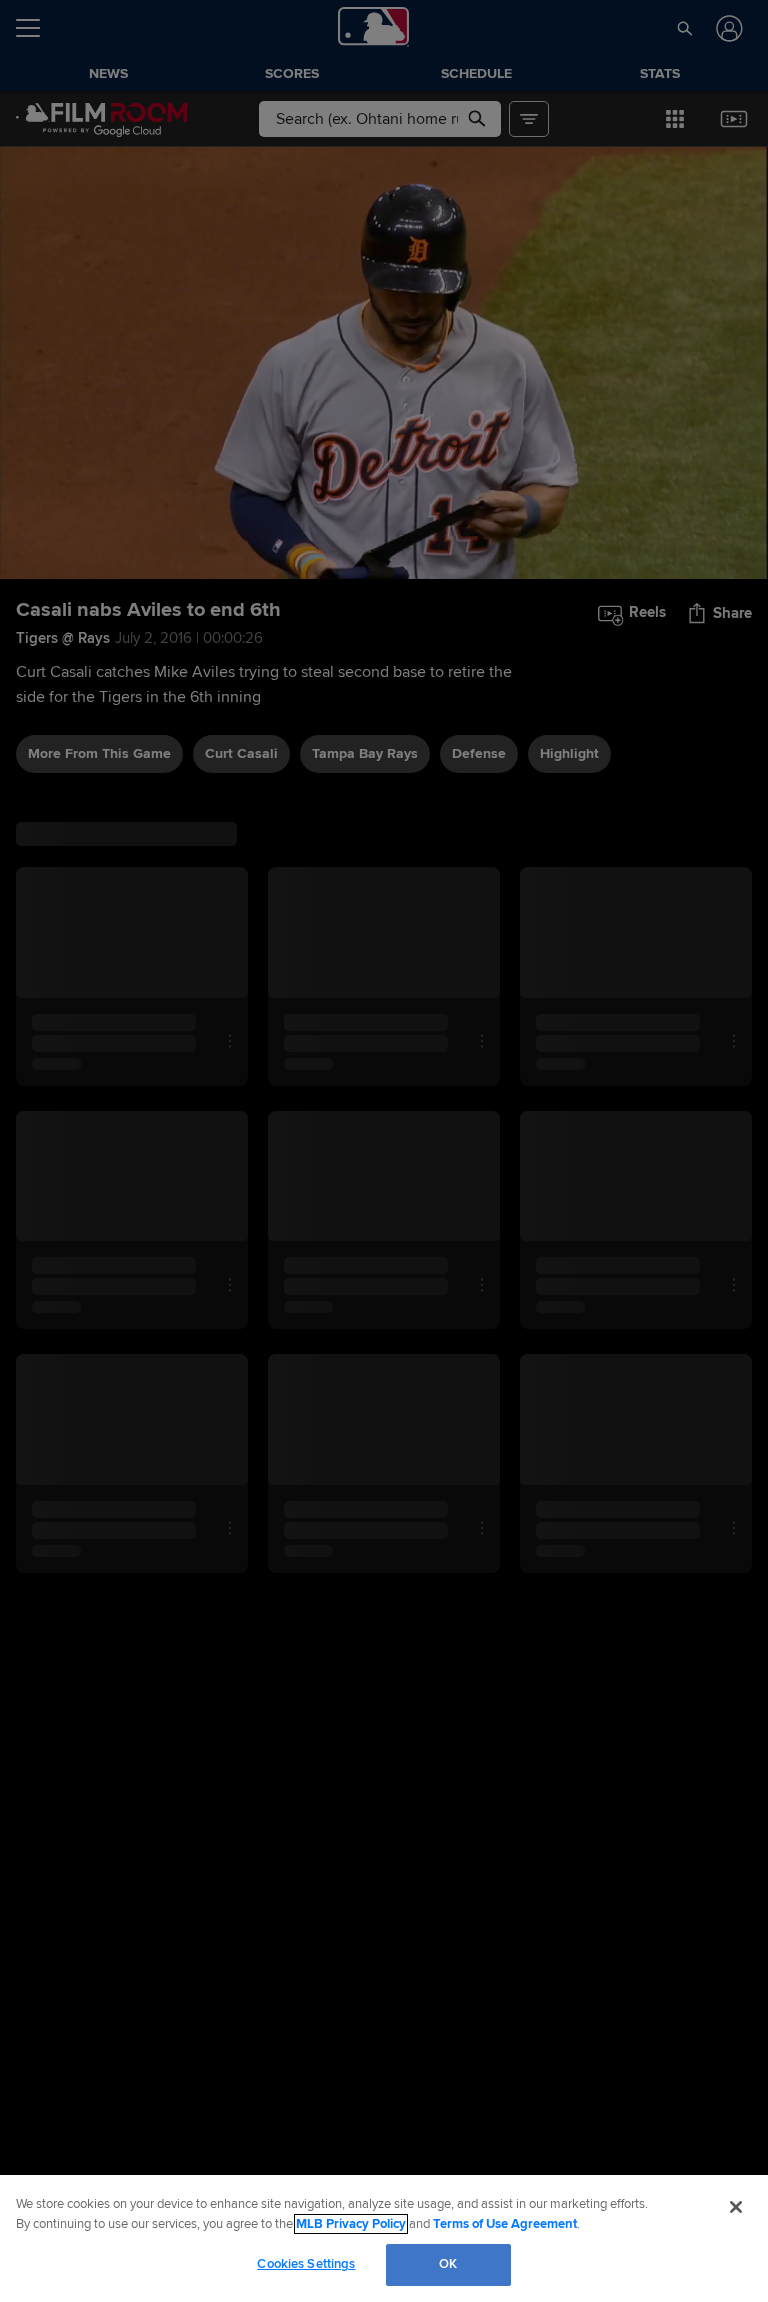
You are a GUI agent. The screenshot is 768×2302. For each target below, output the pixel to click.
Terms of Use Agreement (505, 2224)
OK (448, 2264)
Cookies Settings (306, 2264)
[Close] (736, 2207)
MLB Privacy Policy (351, 2224)
